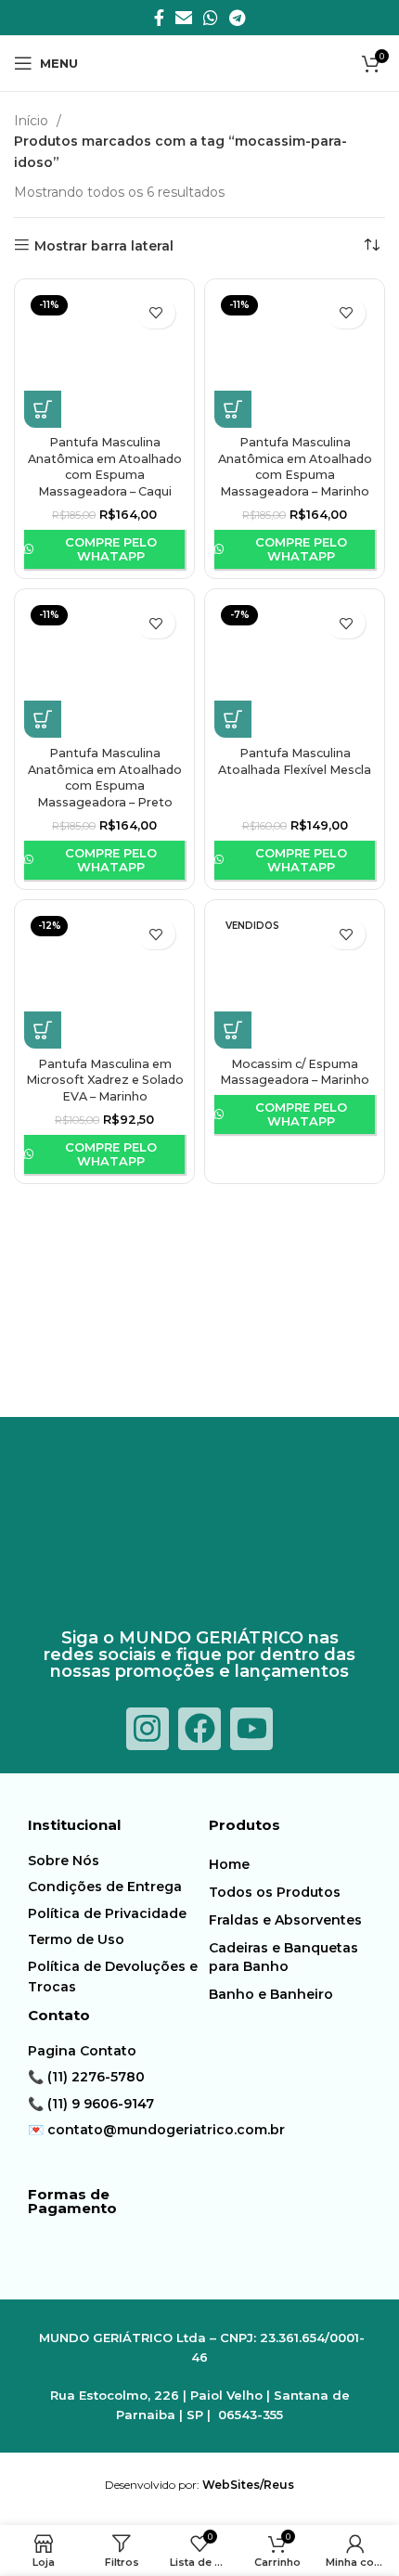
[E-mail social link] (184, 18)
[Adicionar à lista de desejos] (156, 313)
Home (229, 1864)
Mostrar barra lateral (104, 245)
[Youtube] (251, 1729)
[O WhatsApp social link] (211, 18)
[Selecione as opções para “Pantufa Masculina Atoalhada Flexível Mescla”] (233, 719)
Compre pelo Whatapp (111, 549)
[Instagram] (148, 1729)
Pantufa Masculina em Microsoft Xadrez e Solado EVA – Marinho (105, 1080)
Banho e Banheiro (271, 1994)
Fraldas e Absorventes (285, 1920)
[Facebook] (199, 1729)
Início (33, 121)
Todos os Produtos (275, 1892)
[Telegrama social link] (237, 18)
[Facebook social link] (159, 18)
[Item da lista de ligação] (114, 1861)
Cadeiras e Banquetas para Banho (283, 1957)
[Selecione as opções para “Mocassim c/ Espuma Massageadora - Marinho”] (233, 1030)
